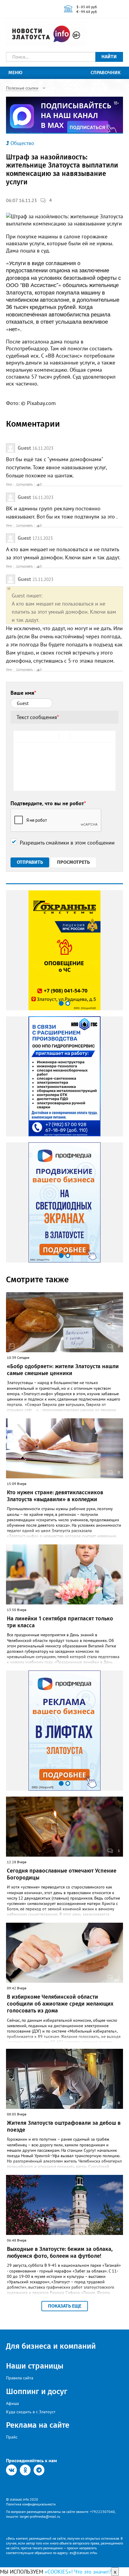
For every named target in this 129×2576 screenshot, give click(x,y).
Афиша (12, 2403)
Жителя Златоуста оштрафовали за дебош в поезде (64, 2126)
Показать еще (65, 2306)
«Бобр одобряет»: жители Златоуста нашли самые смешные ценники (63, 1370)
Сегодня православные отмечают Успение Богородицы (62, 1874)
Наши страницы (35, 2366)
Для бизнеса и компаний (51, 2346)
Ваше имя (23, 693)
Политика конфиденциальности (31, 2504)
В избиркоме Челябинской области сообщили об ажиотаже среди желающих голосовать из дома (60, 2004)
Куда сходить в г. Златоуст (31, 2412)
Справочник (106, 73)
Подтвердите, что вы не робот (48, 803)
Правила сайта (20, 2378)
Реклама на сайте (38, 2425)
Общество (22, 143)
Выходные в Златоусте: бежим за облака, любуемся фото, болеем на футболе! (60, 2252)
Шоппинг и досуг (37, 2392)
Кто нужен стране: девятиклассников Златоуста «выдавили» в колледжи (55, 1496)
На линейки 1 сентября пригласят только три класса (60, 1622)
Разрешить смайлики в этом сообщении (67, 843)
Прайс (12, 2437)
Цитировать (24, 484)
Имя (9, 484)
